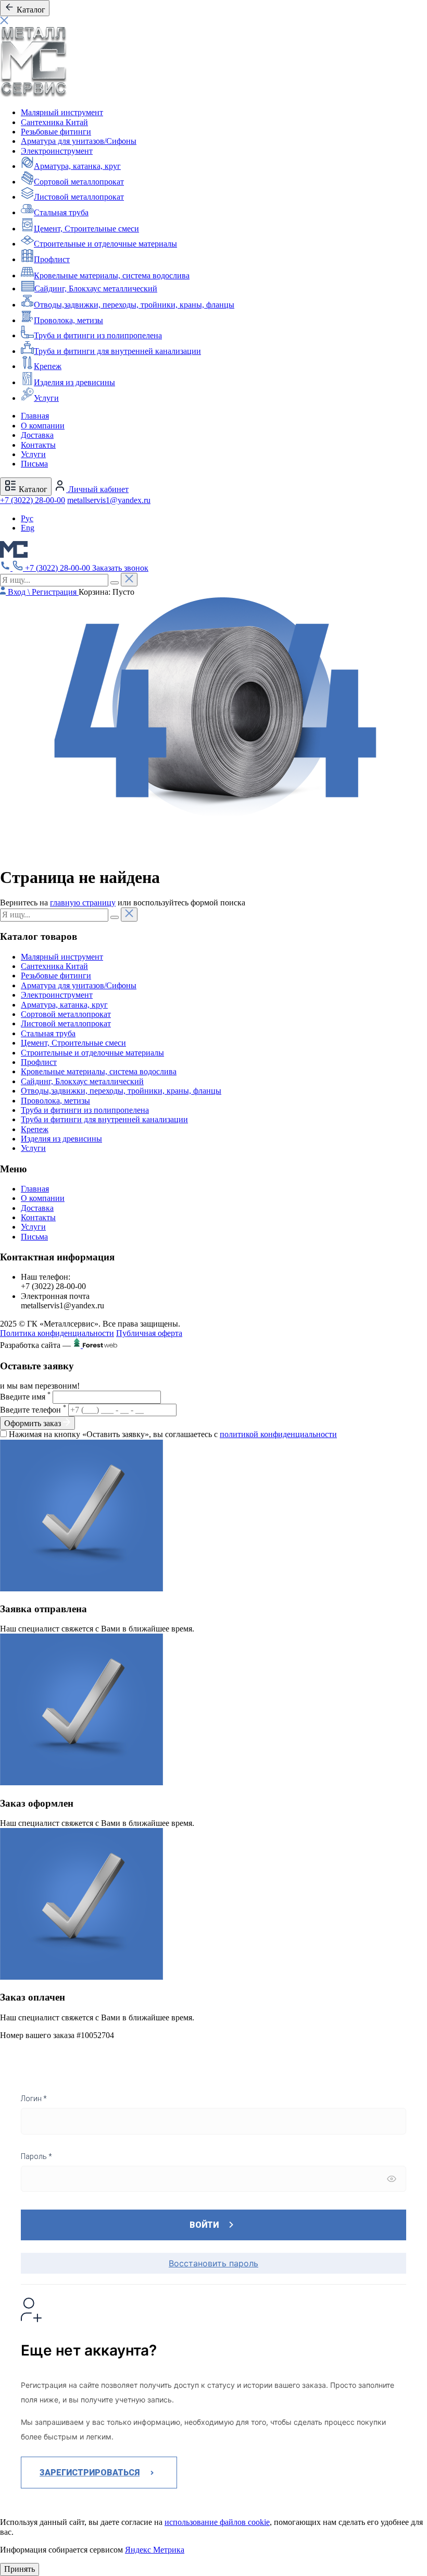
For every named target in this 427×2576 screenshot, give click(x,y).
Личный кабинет (97, 489)
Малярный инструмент (62, 112)
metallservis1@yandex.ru (109, 500)
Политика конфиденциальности (57, 1333)
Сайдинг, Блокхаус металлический (96, 289)
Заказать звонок (120, 568)
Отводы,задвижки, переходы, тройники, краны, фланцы (134, 305)
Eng (28, 528)
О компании (43, 426)
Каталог (32, 489)
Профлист (52, 259)
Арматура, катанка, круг (77, 166)
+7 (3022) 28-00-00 (33, 500)
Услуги (46, 398)
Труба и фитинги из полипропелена (98, 335)
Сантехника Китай (54, 122)
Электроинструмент (57, 151)
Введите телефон (33, 1410)
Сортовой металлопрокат (79, 182)
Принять (20, 2569)
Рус (27, 518)
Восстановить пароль (213, 2263)
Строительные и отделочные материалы (105, 244)
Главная (35, 416)
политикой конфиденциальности (278, 1434)
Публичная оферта (149, 1333)
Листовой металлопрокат (79, 197)
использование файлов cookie (217, 2522)
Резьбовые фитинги (56, 132)
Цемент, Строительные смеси (86, 229)
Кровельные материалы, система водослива (112, 275)
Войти (204, 2225)
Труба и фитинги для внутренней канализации (117, 351)
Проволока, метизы (68, 320)
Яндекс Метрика (155, 2550)
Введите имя (25, 1397)
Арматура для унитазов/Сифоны (79, 141)
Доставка (37, 435)
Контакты (38, 445)
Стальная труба (61, 212)
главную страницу (83, 903)
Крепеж (48, 366)
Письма (34, 464)
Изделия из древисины (74, 382)
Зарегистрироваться (90, 2473)
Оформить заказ (34, 1423)
